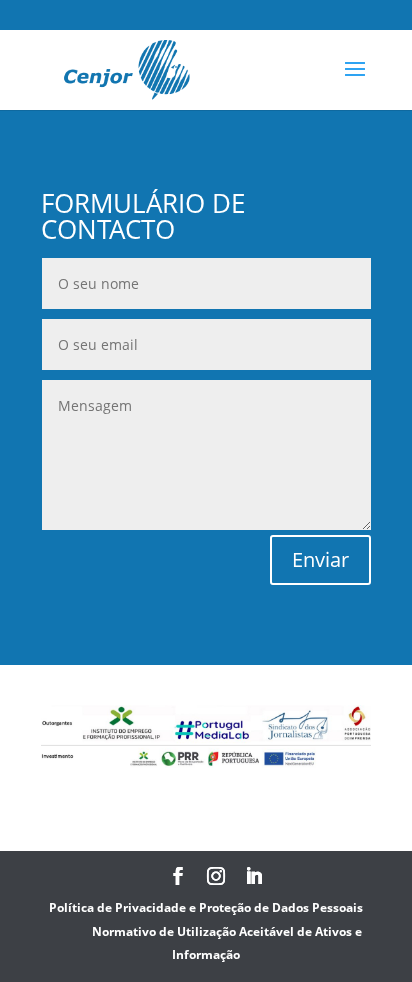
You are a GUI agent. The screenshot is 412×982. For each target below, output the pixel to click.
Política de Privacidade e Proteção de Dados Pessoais (206, 907)
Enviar (320, 559)
